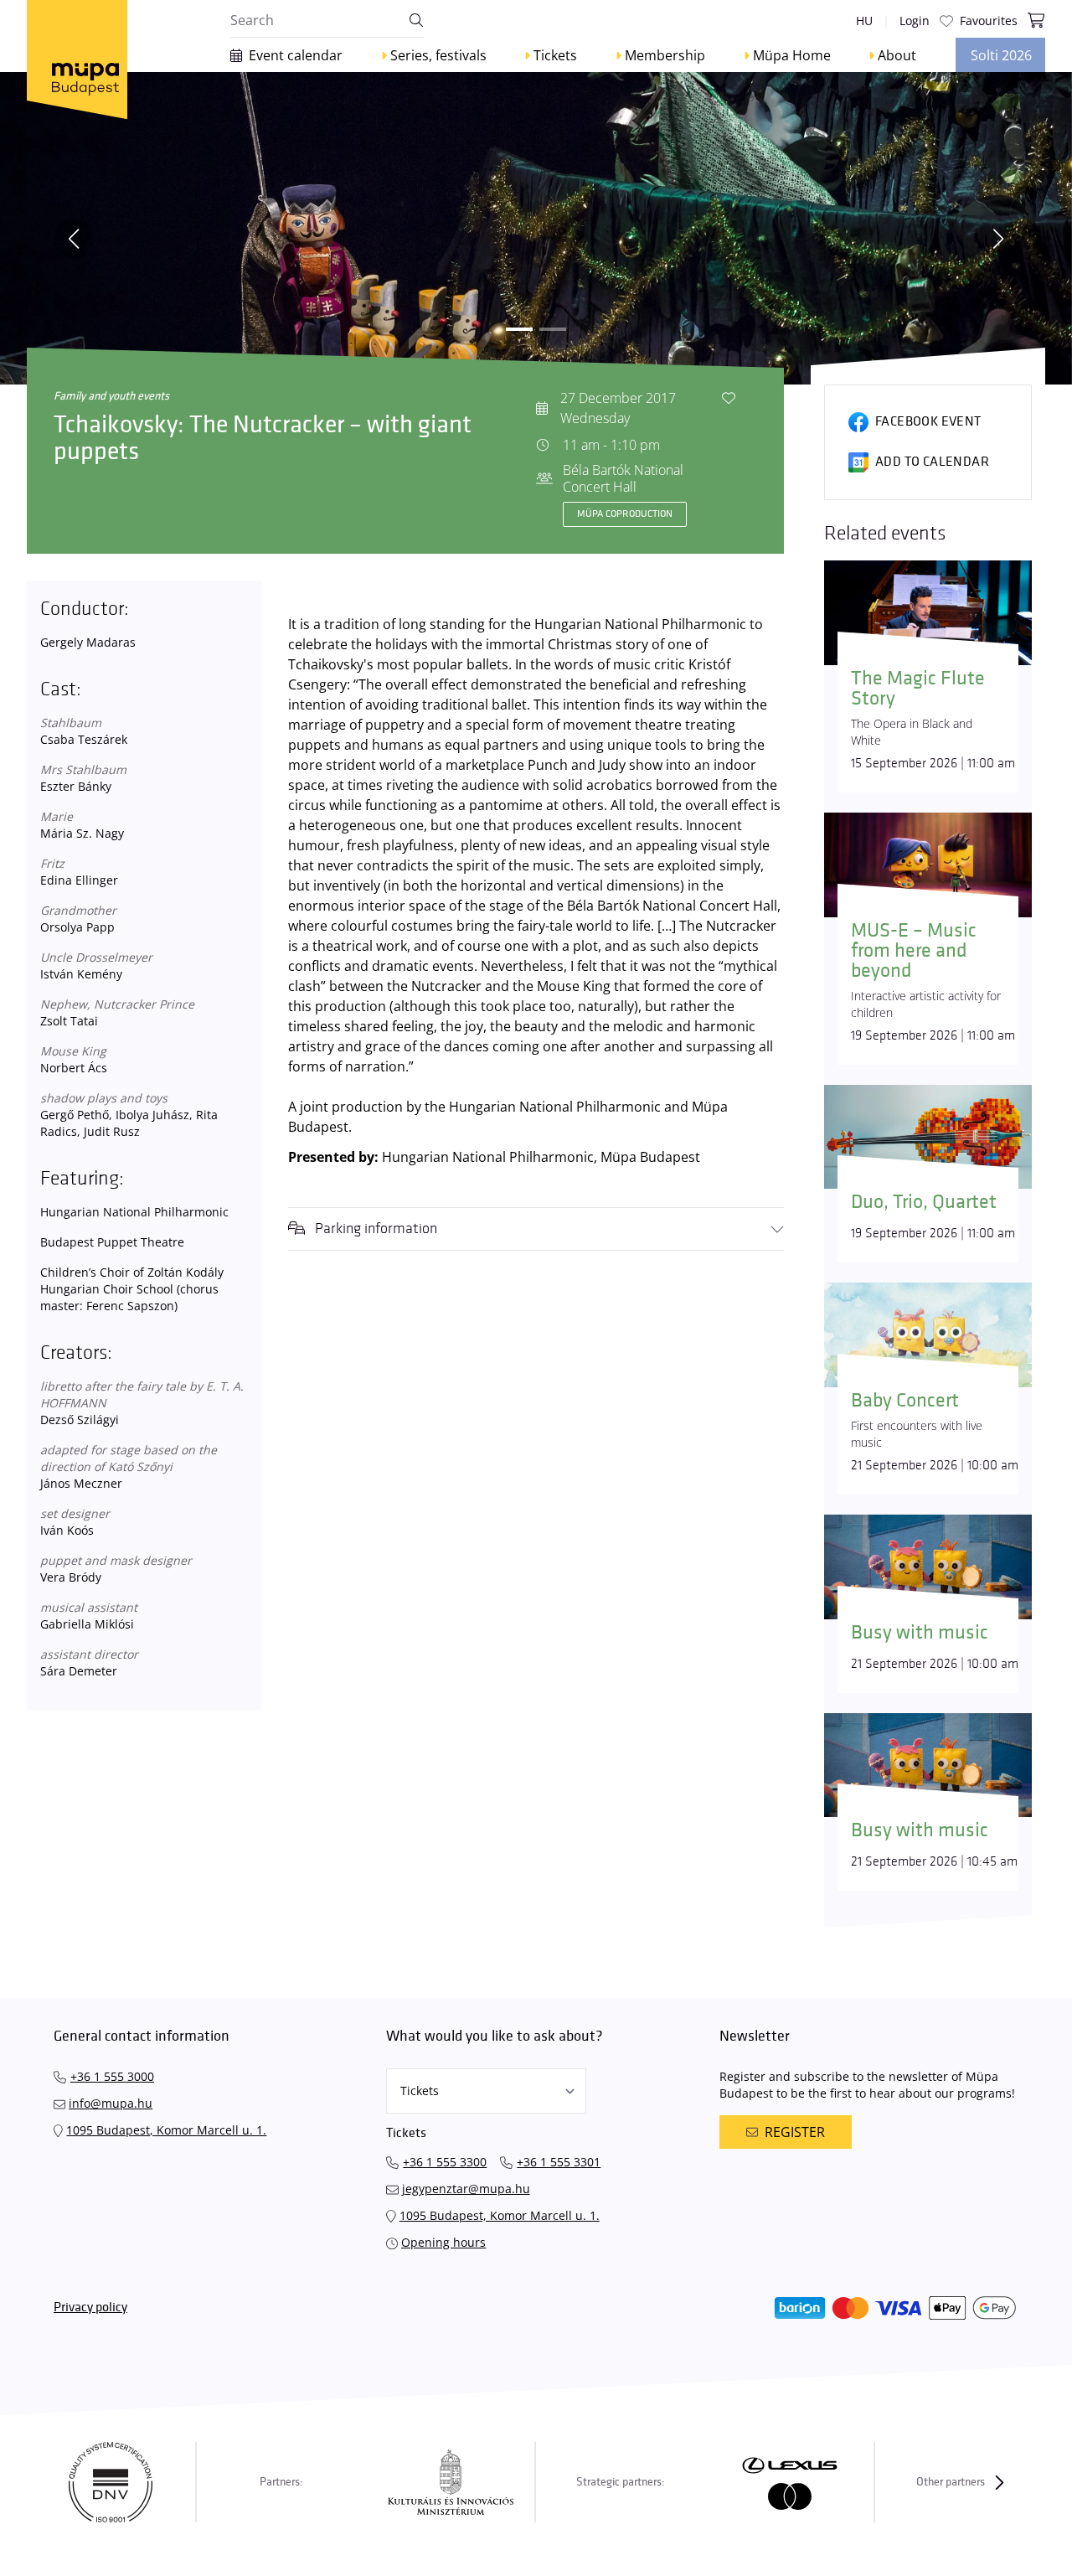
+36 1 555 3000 (112, 2076)
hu (864, 21)
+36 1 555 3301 (559, 2162)
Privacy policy (90, 2308)
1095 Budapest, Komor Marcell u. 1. (166, 2130)
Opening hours (443, 2242)
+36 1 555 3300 (445, 2162)
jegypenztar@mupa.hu (466, 2189)
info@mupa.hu (111, 2103)
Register (795, 2132)
